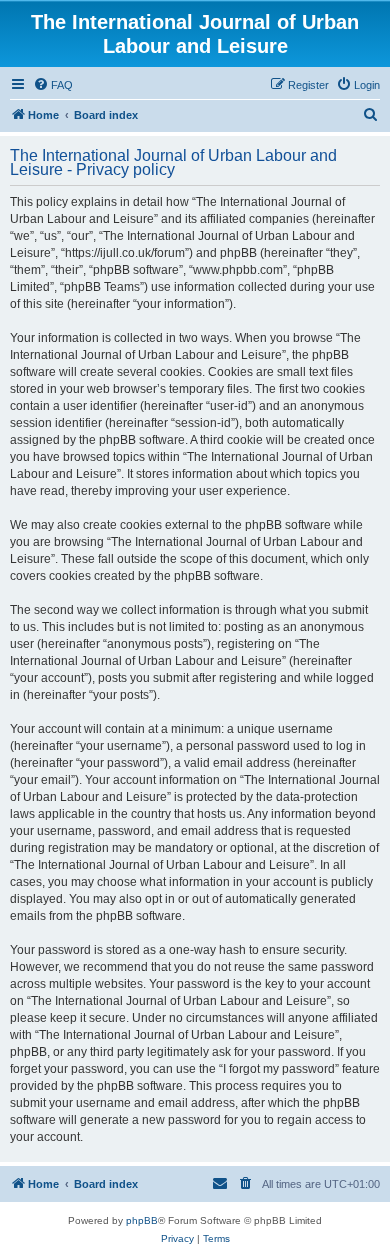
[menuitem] (53, 85)
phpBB (142, 1220)
